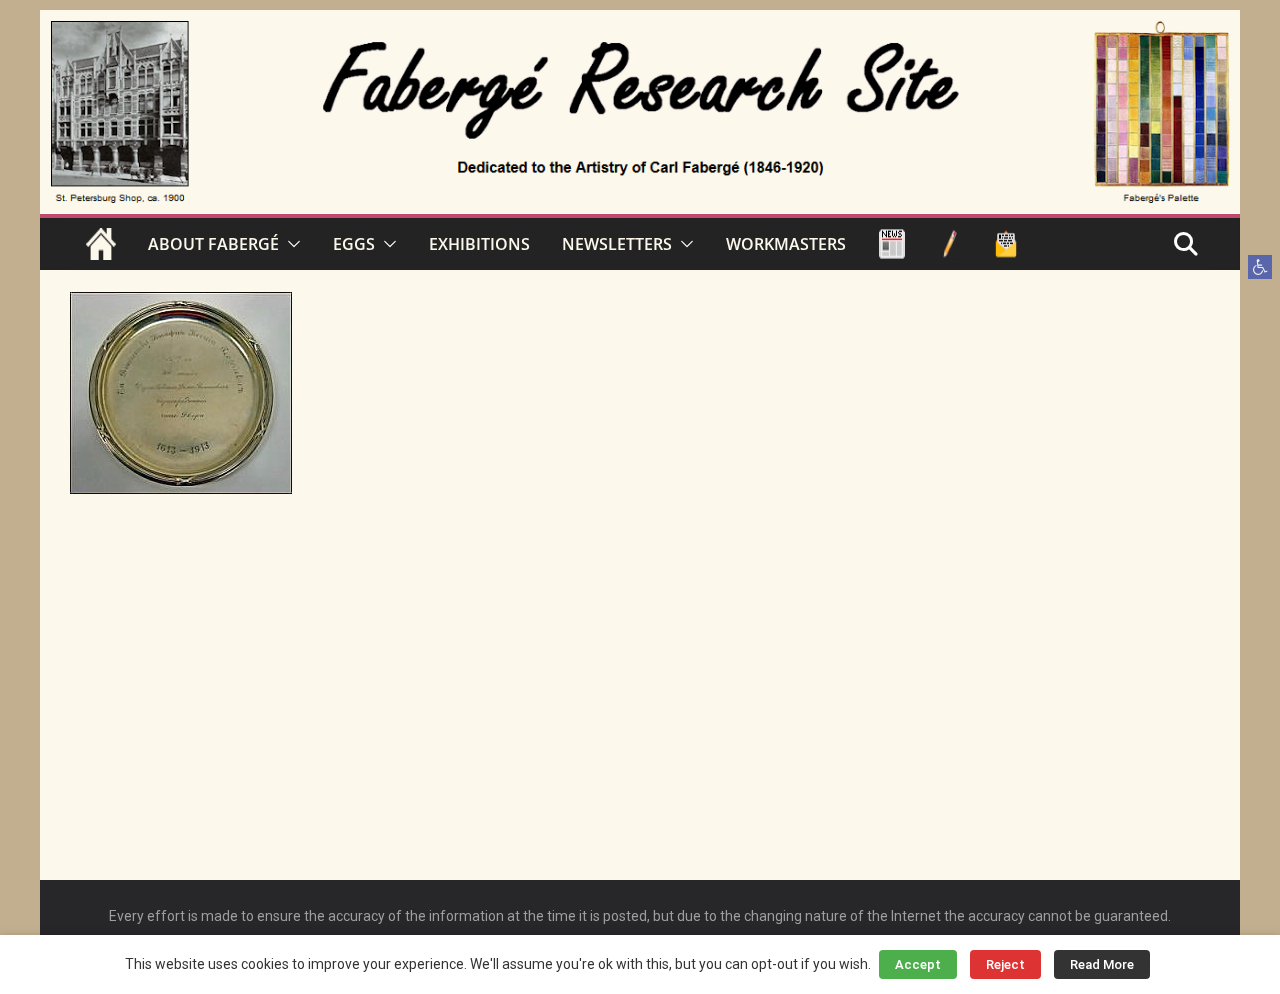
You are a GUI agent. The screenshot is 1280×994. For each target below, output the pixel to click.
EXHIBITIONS (479, 244)
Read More (1102, 964)
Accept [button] (918, 964)
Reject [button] (1005, 964)
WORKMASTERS (786, 244)
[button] (1260, 267)
